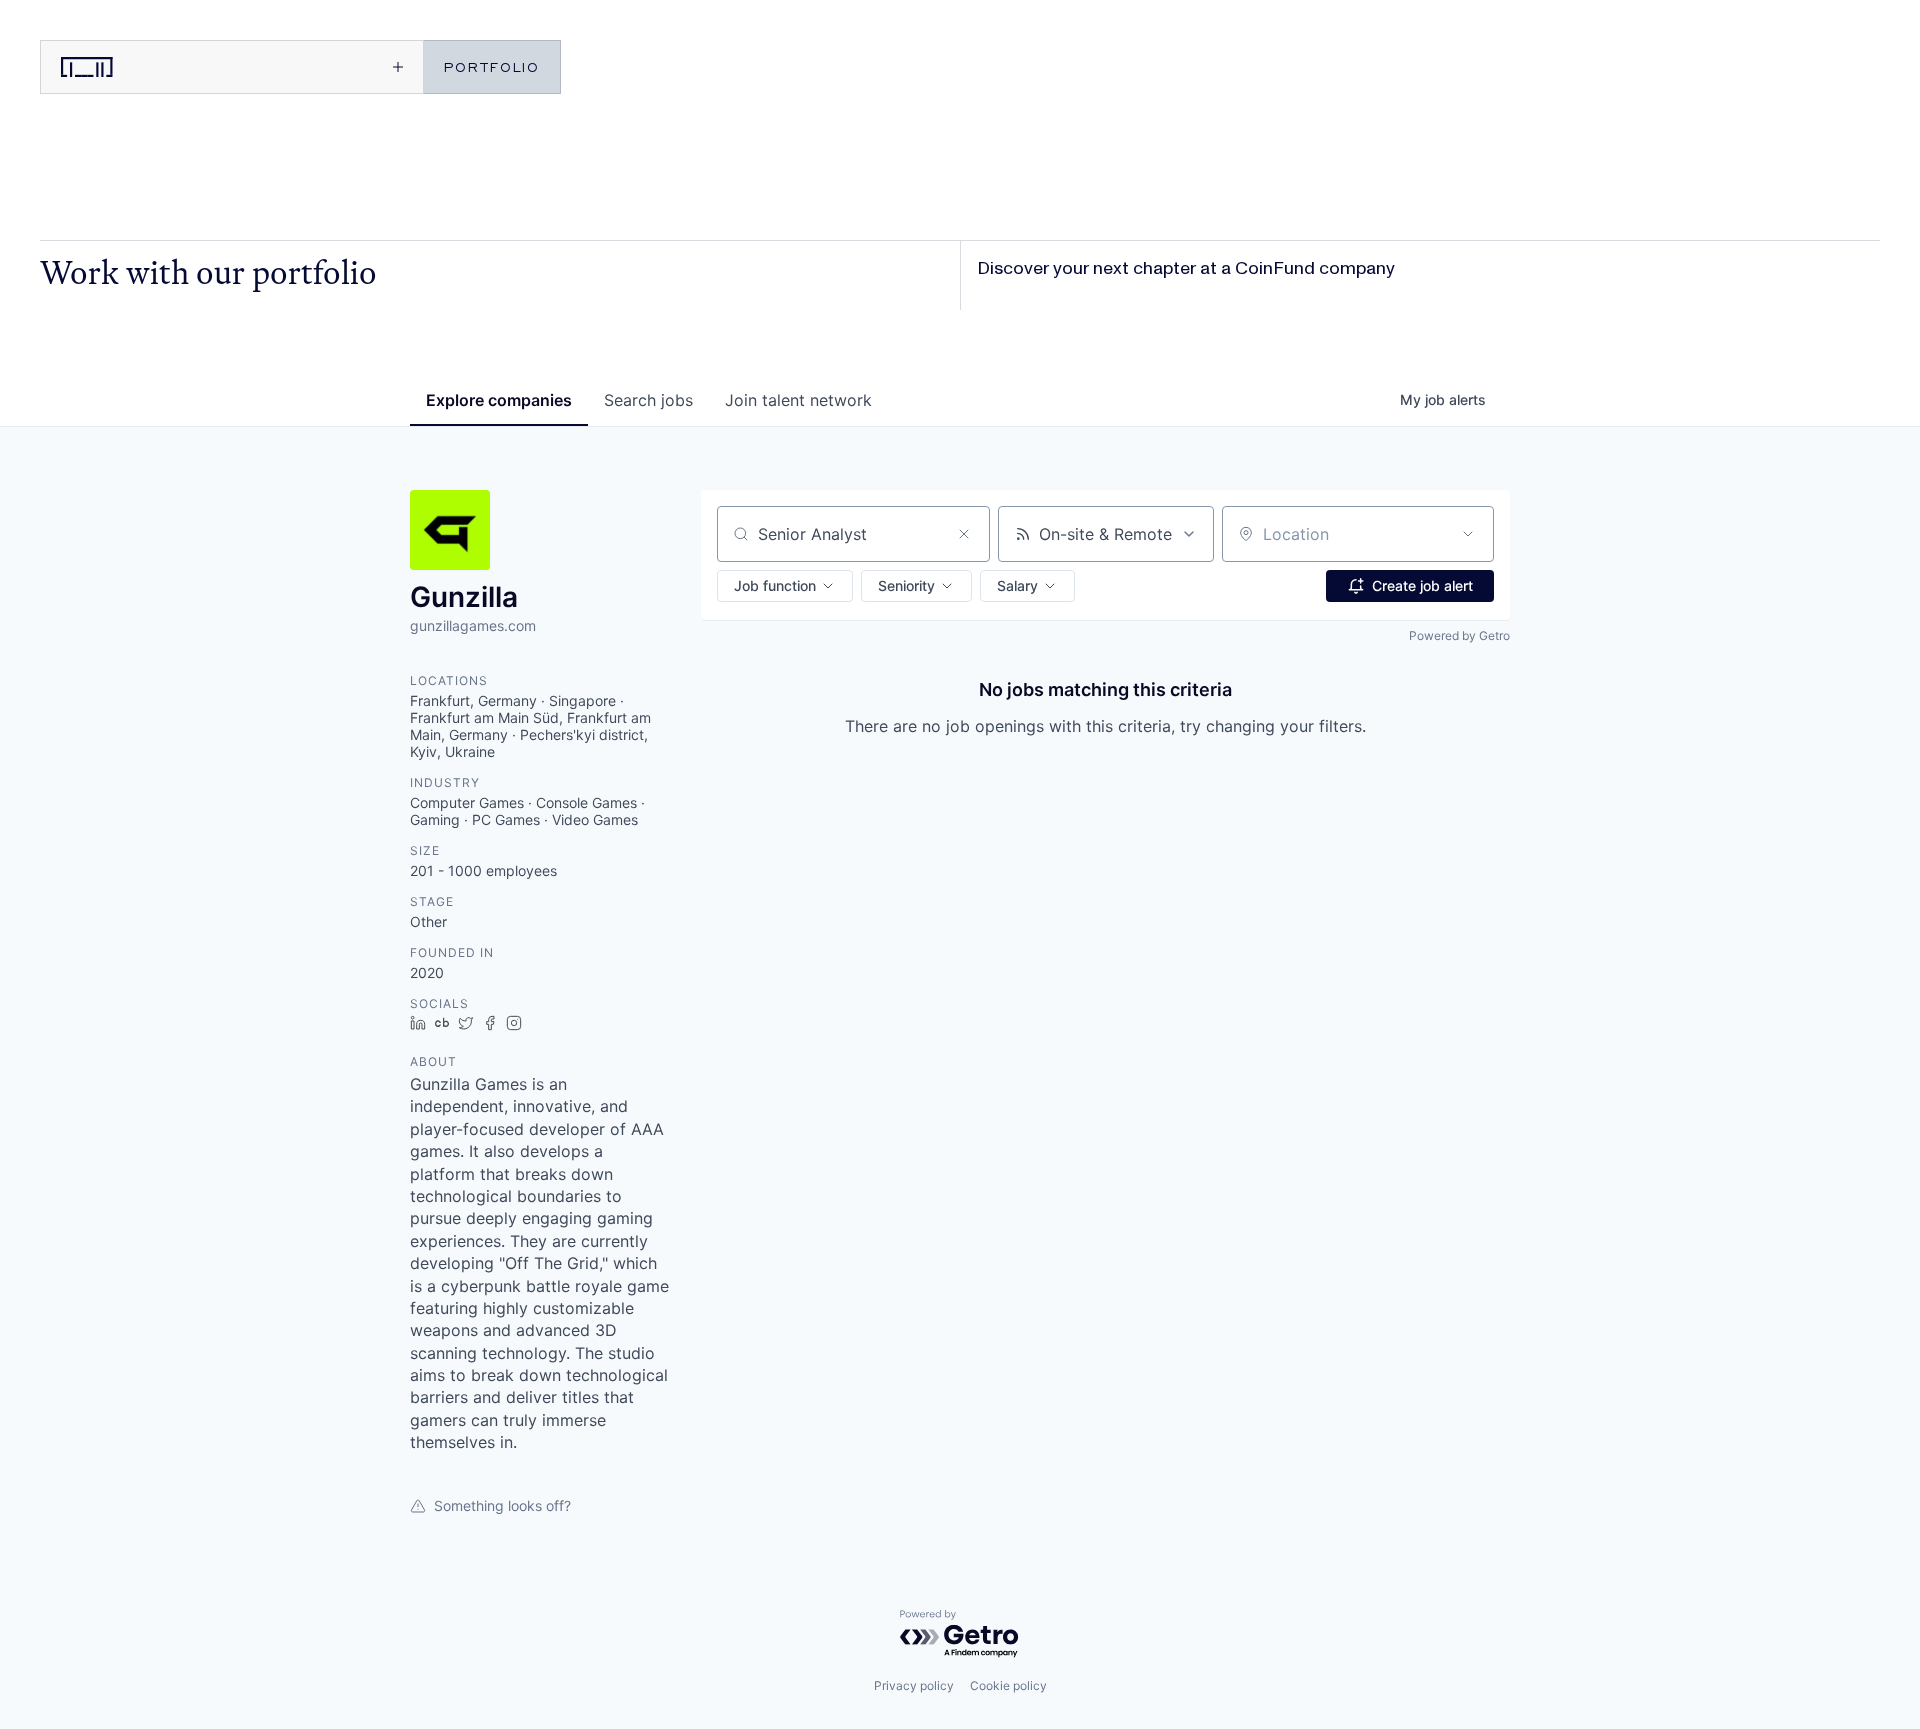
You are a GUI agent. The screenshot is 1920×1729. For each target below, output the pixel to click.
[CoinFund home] (135, 67)
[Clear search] (964, 534)
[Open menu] (326, 67)
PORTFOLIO (492, 66)
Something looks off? (502, 1505)
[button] (785, 586)
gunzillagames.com (473, 625)
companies (499, 400)
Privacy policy (914, 1685)
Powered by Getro (1459, 635)
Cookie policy (1008, 1685)
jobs (648, 400)
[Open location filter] (1468, 534)
